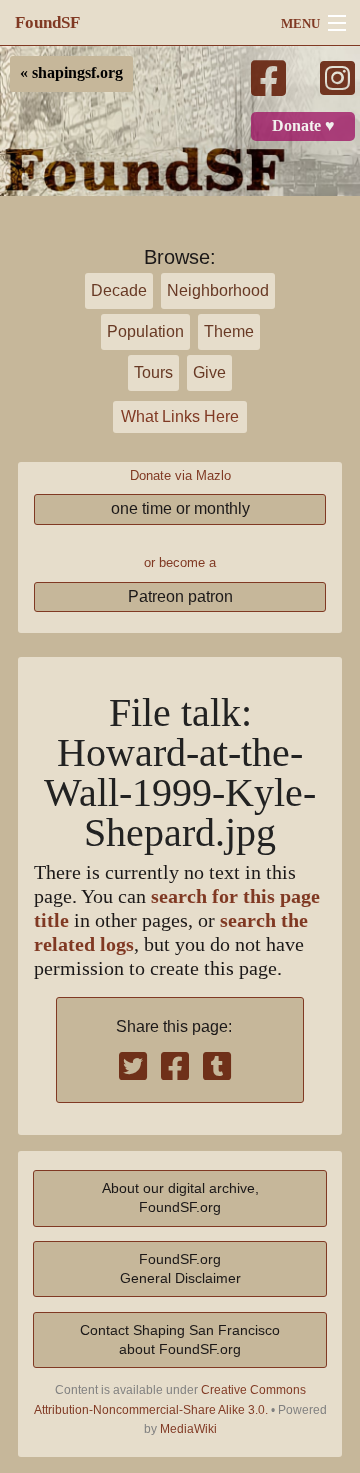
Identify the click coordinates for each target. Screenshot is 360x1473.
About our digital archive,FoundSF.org (180, 1197)
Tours (153, 372)
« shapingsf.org (71, 73)
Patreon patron (180, 596)
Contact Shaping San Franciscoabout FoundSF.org (180, 1339)
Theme (229, 331)
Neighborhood (218, 290)
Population (145, 331)
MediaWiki (188, 1429)
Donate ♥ (303, 126)
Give (209, 372)
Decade (119, 290)
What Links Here (180, 416)
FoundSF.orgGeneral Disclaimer (180, 1268)
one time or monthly (180, 508)
